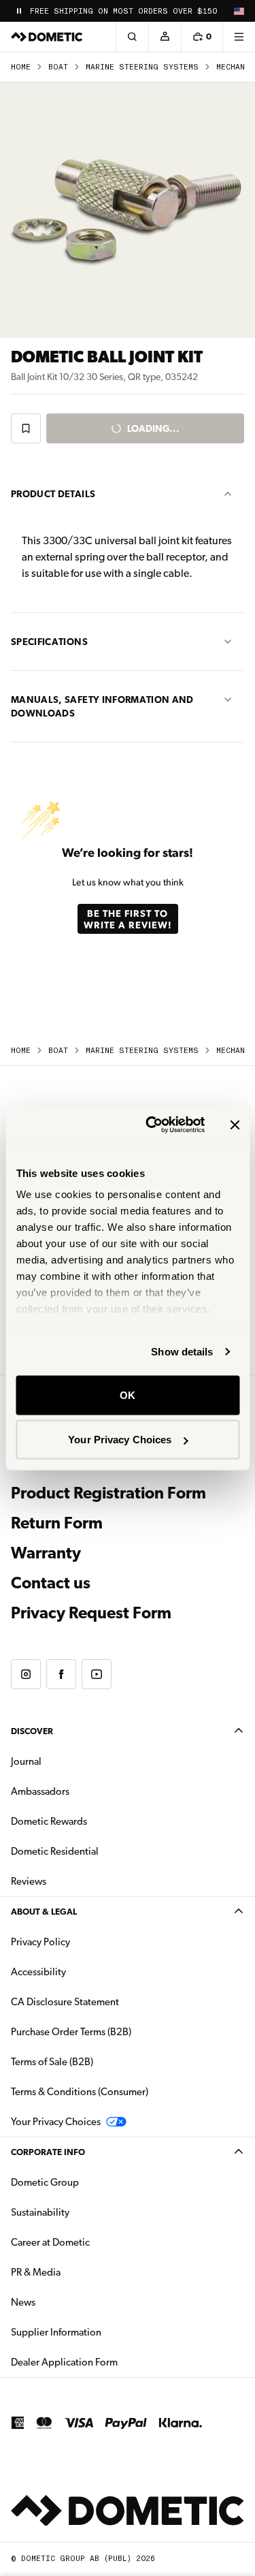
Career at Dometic (93, 2242)
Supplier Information (56, 2332)
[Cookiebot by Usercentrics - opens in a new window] (152, 1125)
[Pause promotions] (19, 11)
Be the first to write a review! (128, 919)
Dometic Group (88, 2182)
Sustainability (40, 2212)
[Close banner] (235, 1125)
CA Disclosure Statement (65, 2002)
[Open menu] (239, 37)
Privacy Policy (40, 1942)
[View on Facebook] (61, 1674)
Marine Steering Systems (142, 67)
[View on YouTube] (97, 1674)
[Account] (165, 37)
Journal (26, 1761)
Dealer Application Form (107, 2362)
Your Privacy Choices (120, 1440)
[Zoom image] (128, 210)
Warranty (46, 1553)
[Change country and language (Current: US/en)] (239, 11)
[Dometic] (47, 37)
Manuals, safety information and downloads (102, 706)
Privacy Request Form (91, 1613)
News (66, 2302)
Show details (182, 1352)
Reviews (29, 1881)
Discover (32, 1731)
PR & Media (79, 2272)
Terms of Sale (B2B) (52, 2062)
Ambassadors (40, 1791)
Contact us (51, 1583)
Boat (58, 67)
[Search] (132, 37)
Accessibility (38, 1972)
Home (21, 67)
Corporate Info (48, 2152)
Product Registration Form (108, 1493)
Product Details (53, 494)
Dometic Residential (98, 1851)
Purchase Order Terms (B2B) (71, 2032)
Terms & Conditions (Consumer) (80, 2092)
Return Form (57, 1523)
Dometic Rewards (49, 1821)
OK (128, 1395)
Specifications (49, 642)
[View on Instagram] (26, 1674)
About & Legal (44, 1912)
